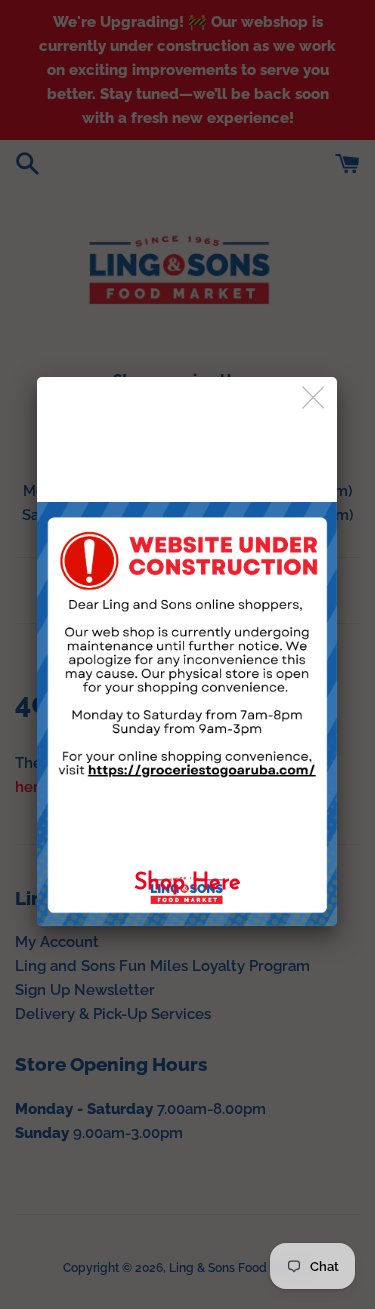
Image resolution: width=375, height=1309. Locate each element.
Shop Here (187, 883)
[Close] (314, 398)
